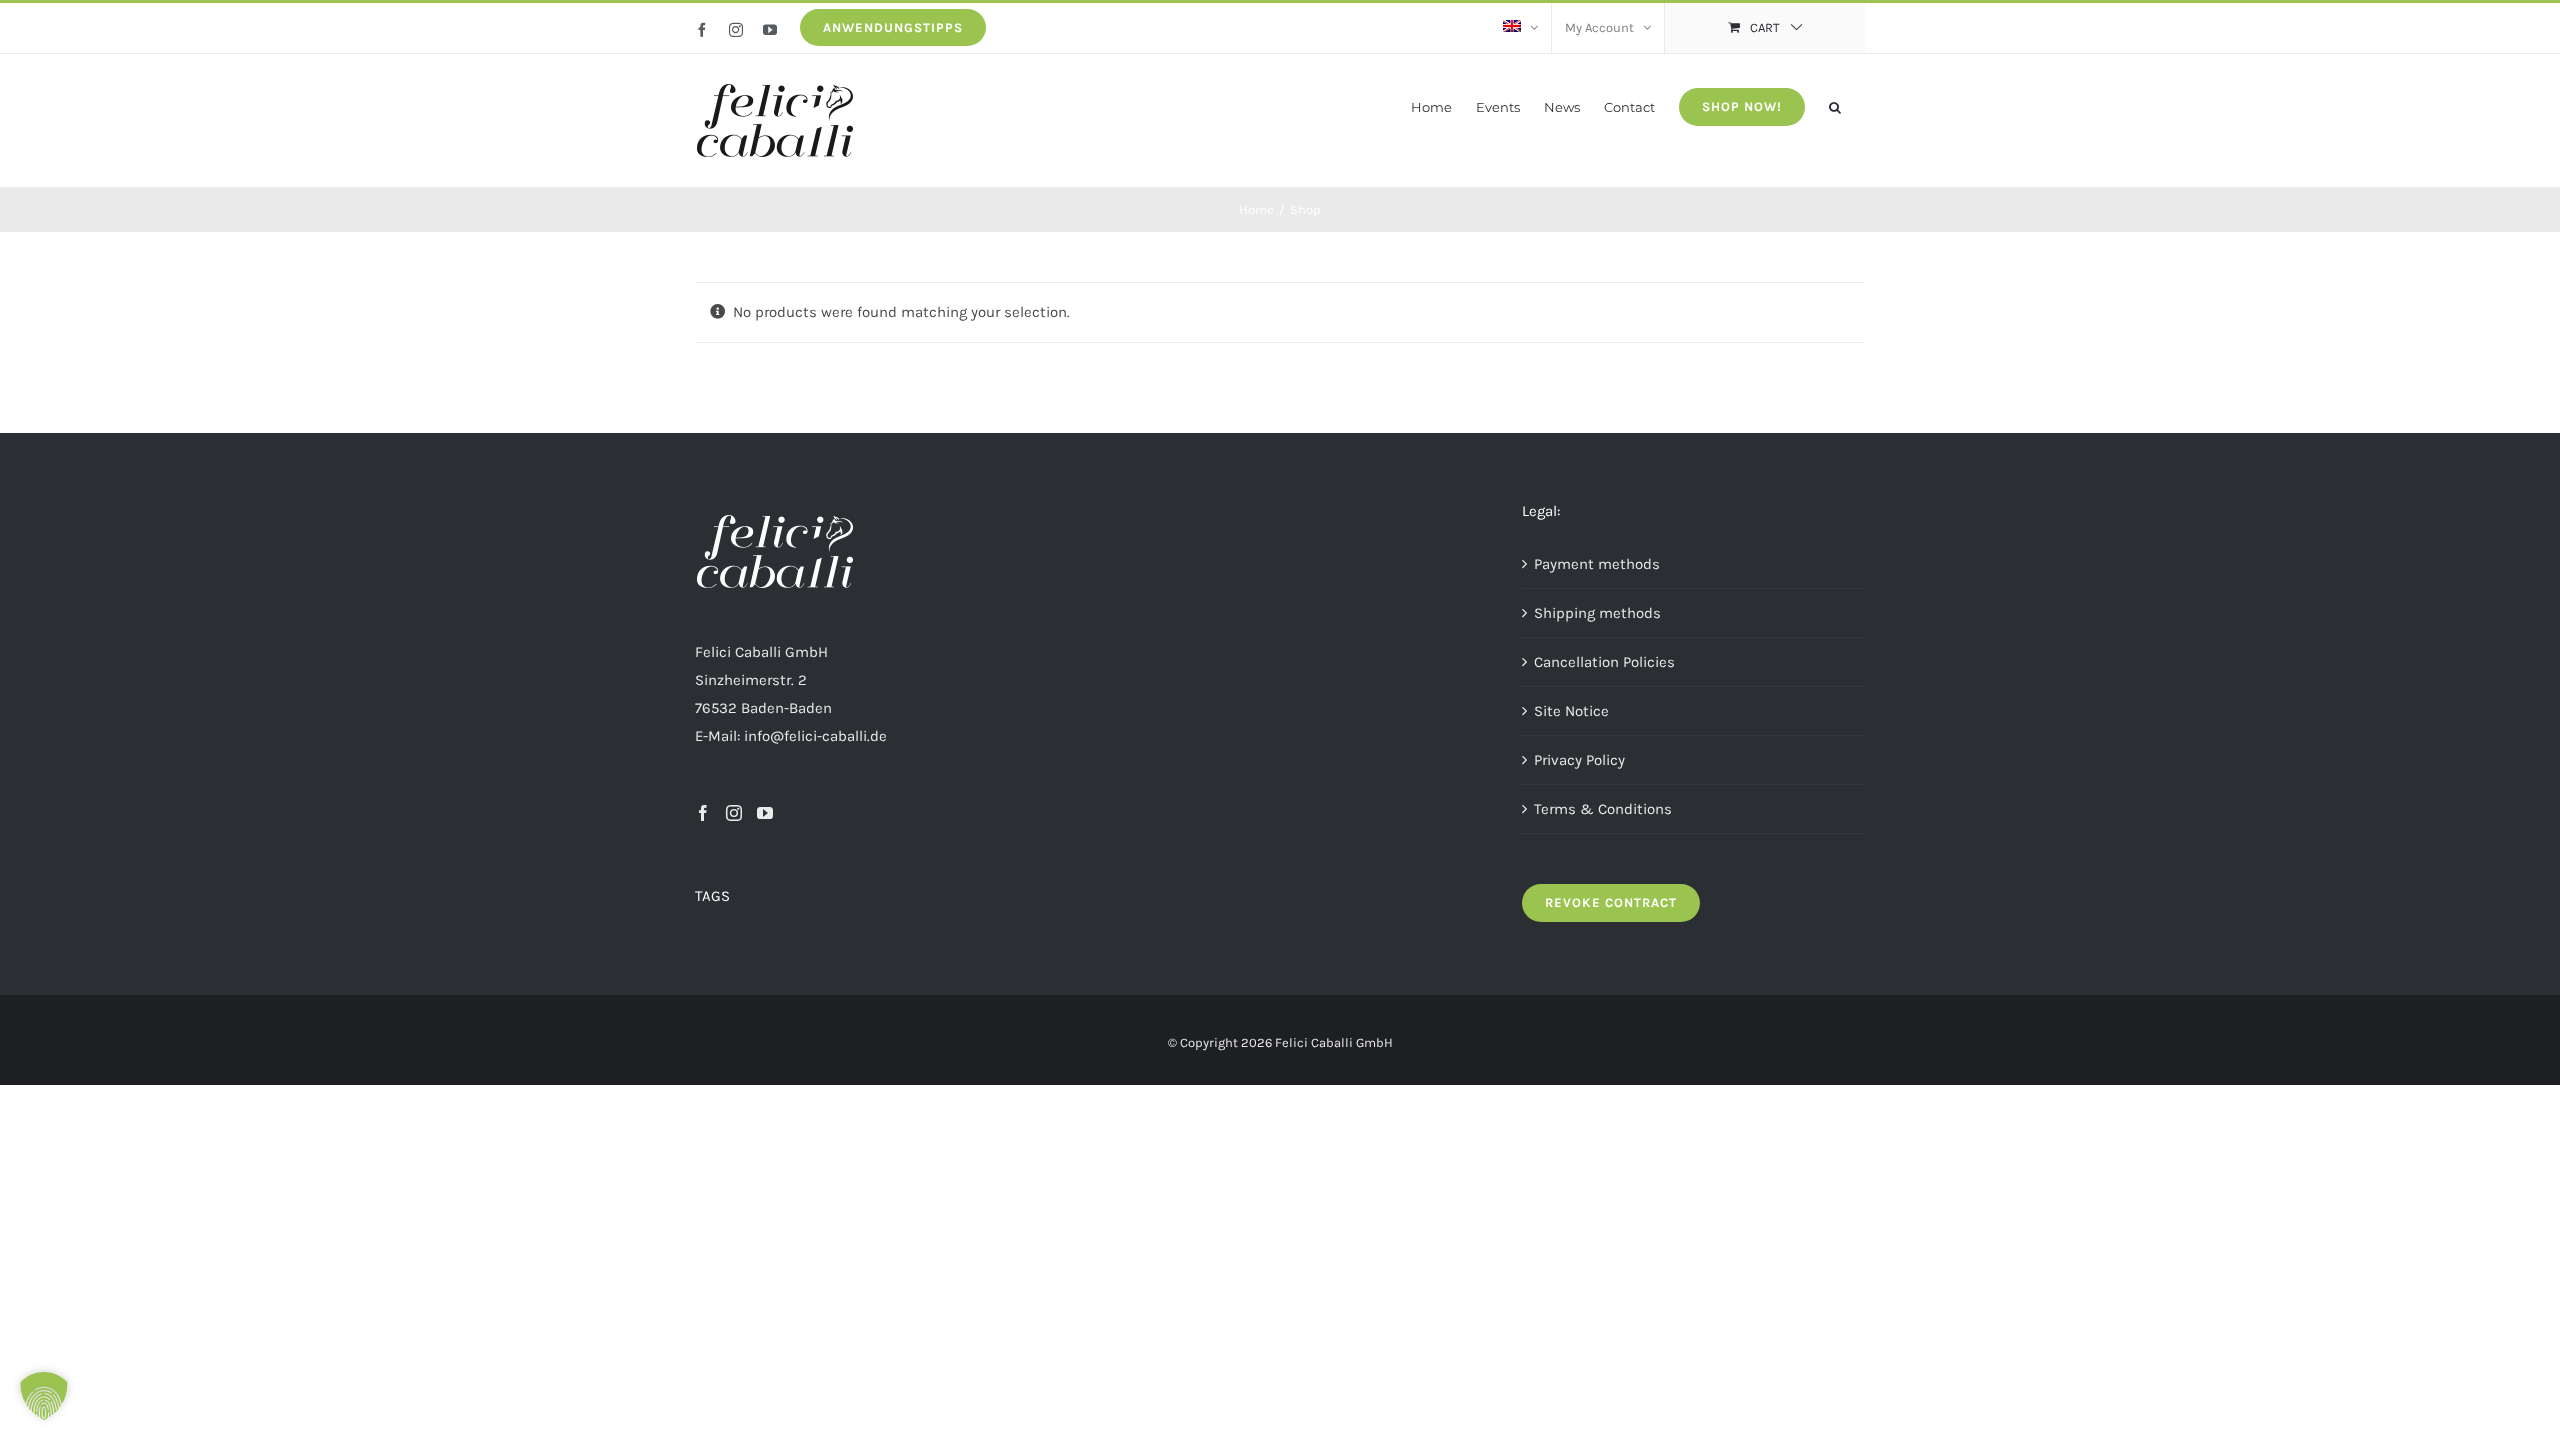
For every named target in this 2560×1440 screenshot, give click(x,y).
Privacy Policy (1579, 760)
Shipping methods (1597, 613)
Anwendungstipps (893, 27)
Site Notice (1571, 711)
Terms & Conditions (1603, 809)
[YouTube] (765, 813)
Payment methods (1597, 564)
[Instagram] (734, 813)
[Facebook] (703, 813)
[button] (1835, 105)
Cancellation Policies (1604, 662)
